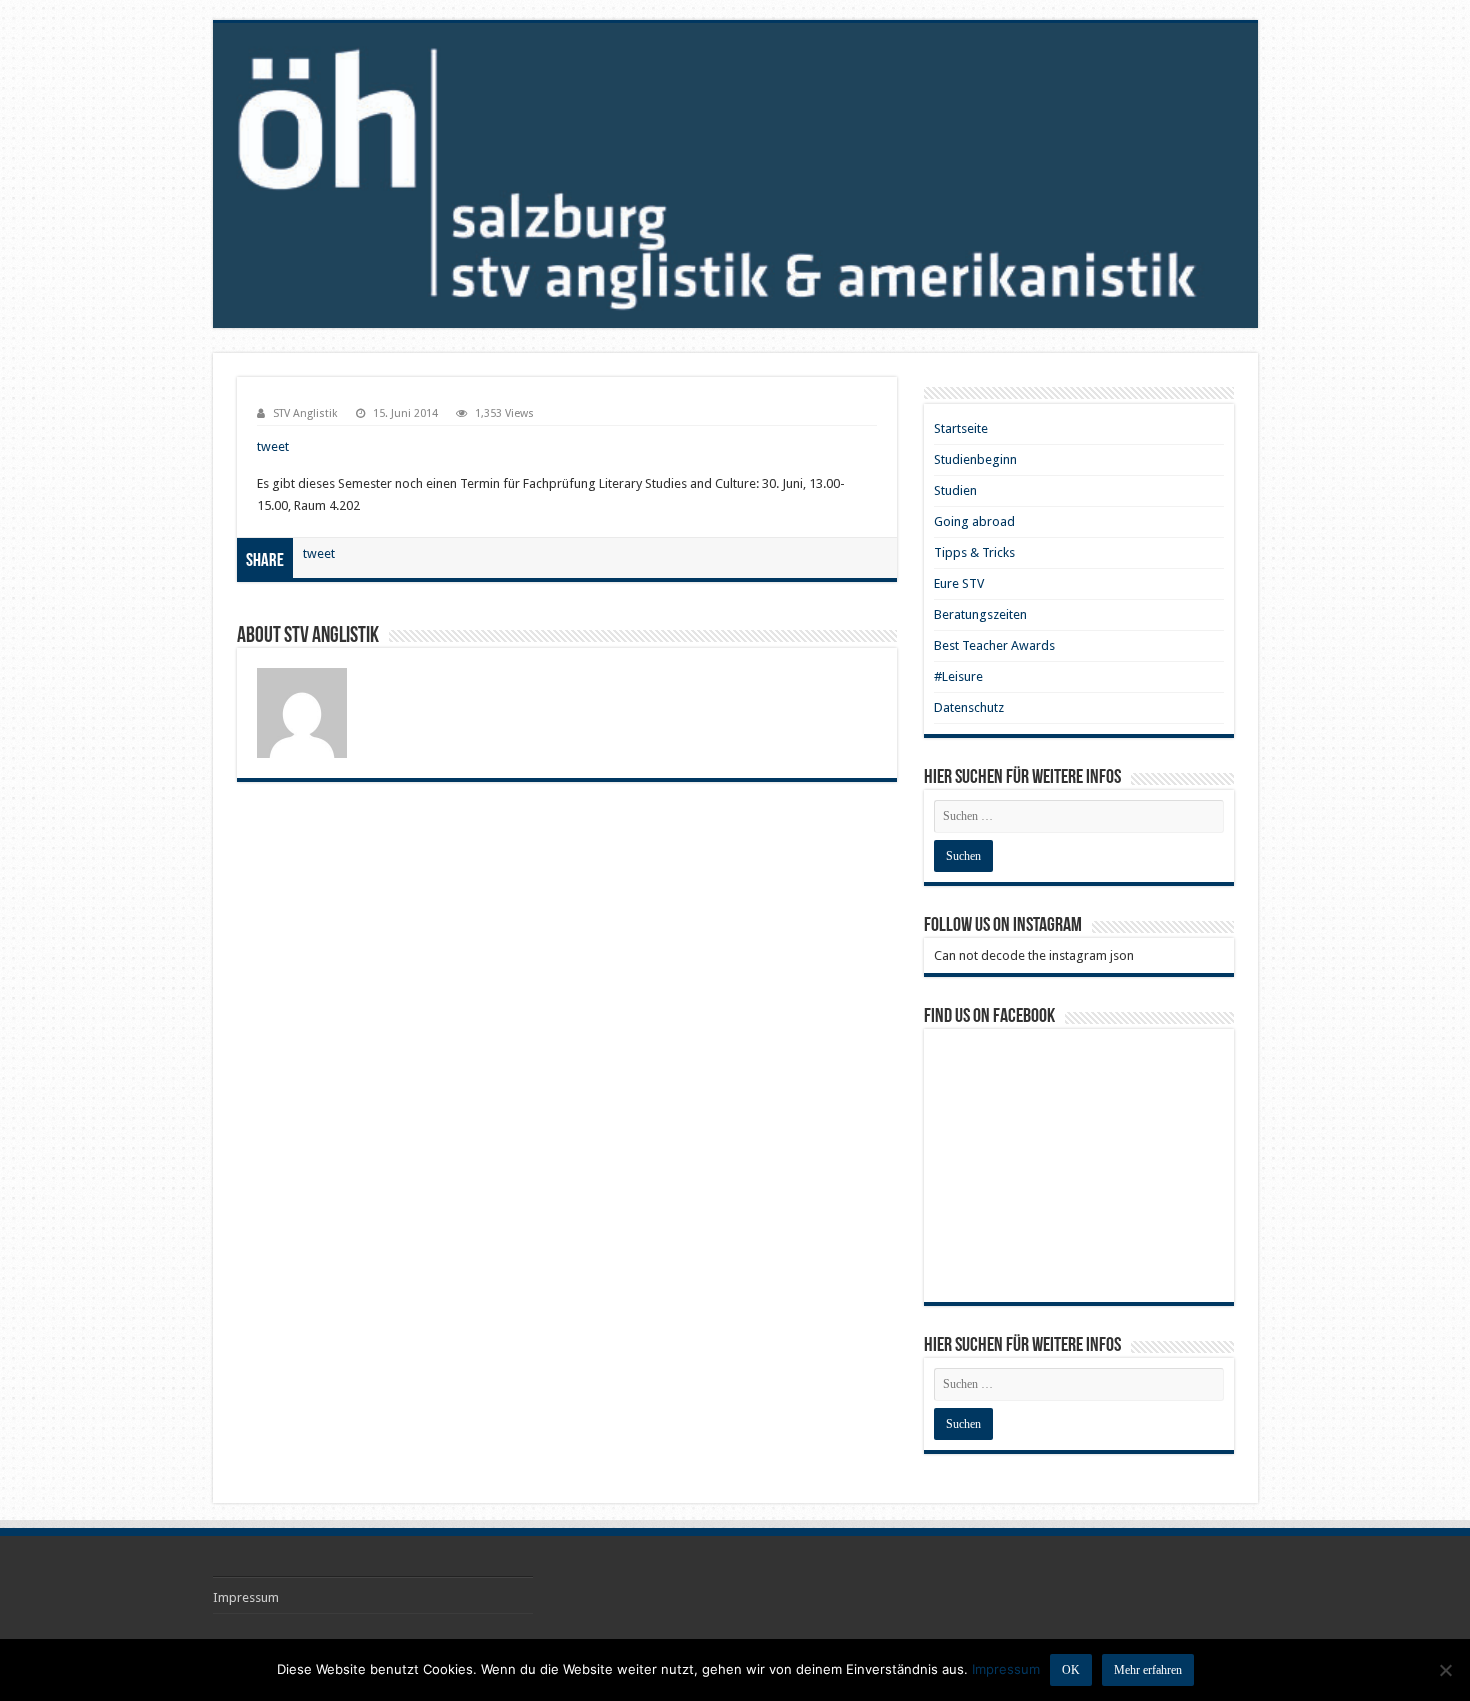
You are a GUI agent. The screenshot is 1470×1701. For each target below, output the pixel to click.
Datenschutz (969, 707)
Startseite (961, 428)
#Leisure (958, 676)
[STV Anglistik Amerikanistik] (735, 175)
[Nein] (1445, 1670)
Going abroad (974, 521)
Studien (955, 490)
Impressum (246, 1597)
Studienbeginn (975, 459)
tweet (273, 446)
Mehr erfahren (1148, 1670)
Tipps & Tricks (974, 552)
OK (1071, 1670)
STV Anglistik (305, 413)
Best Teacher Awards (994, 645)
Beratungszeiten (980, 614)
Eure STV (959, 583)
